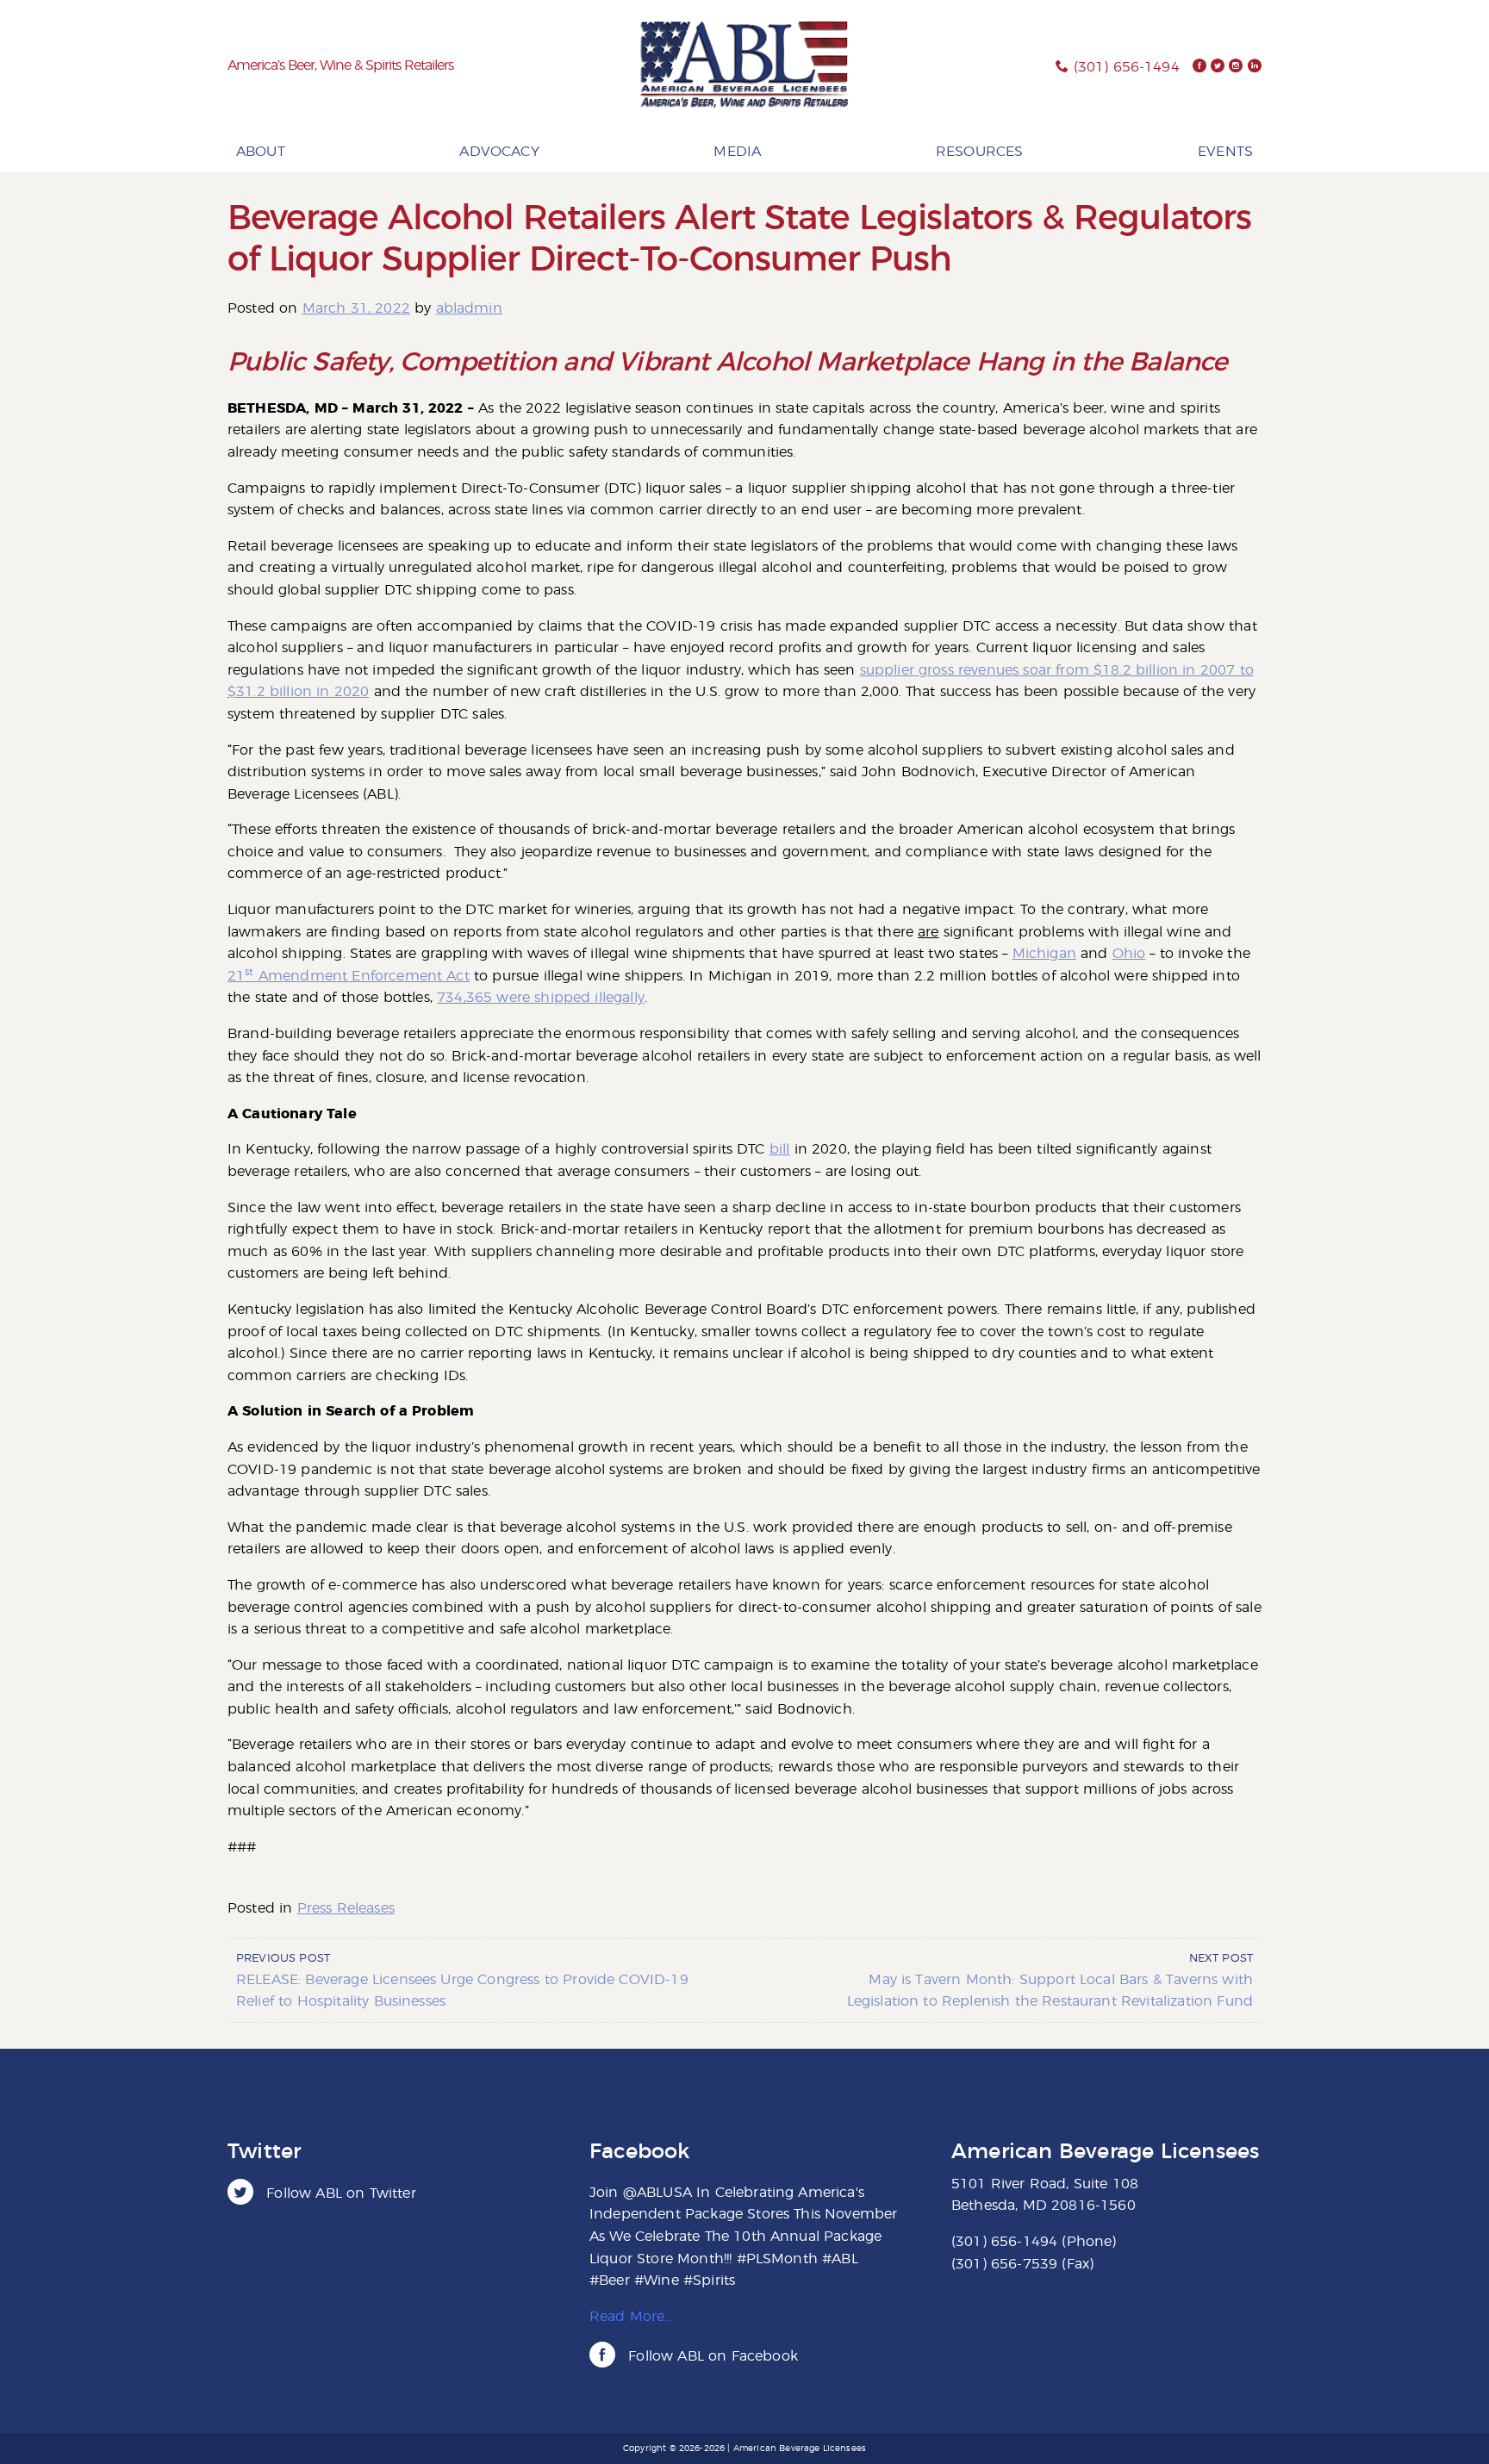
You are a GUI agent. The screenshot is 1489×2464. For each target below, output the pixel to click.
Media (737, 152)
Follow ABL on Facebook (711, 2356)
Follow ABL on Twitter (339, 2193)
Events (1225, 152)
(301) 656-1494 (1127, 67)
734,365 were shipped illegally (541, 998)
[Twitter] (1218, 67)
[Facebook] (1199, 67)
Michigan (1044, 954)
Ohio (1129, 954)
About (261, 152)
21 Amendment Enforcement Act (349, 976)
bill (780, 1149)
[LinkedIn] (1255, 67)
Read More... (631, 2317)
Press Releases (346, 1908)
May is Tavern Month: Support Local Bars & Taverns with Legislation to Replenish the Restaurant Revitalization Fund (1050, 1981)
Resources (979, 152)
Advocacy (499, 152)
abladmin (469, 308)
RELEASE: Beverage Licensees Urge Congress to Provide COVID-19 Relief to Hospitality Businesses (462, 1981)
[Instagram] (1236, 67)
